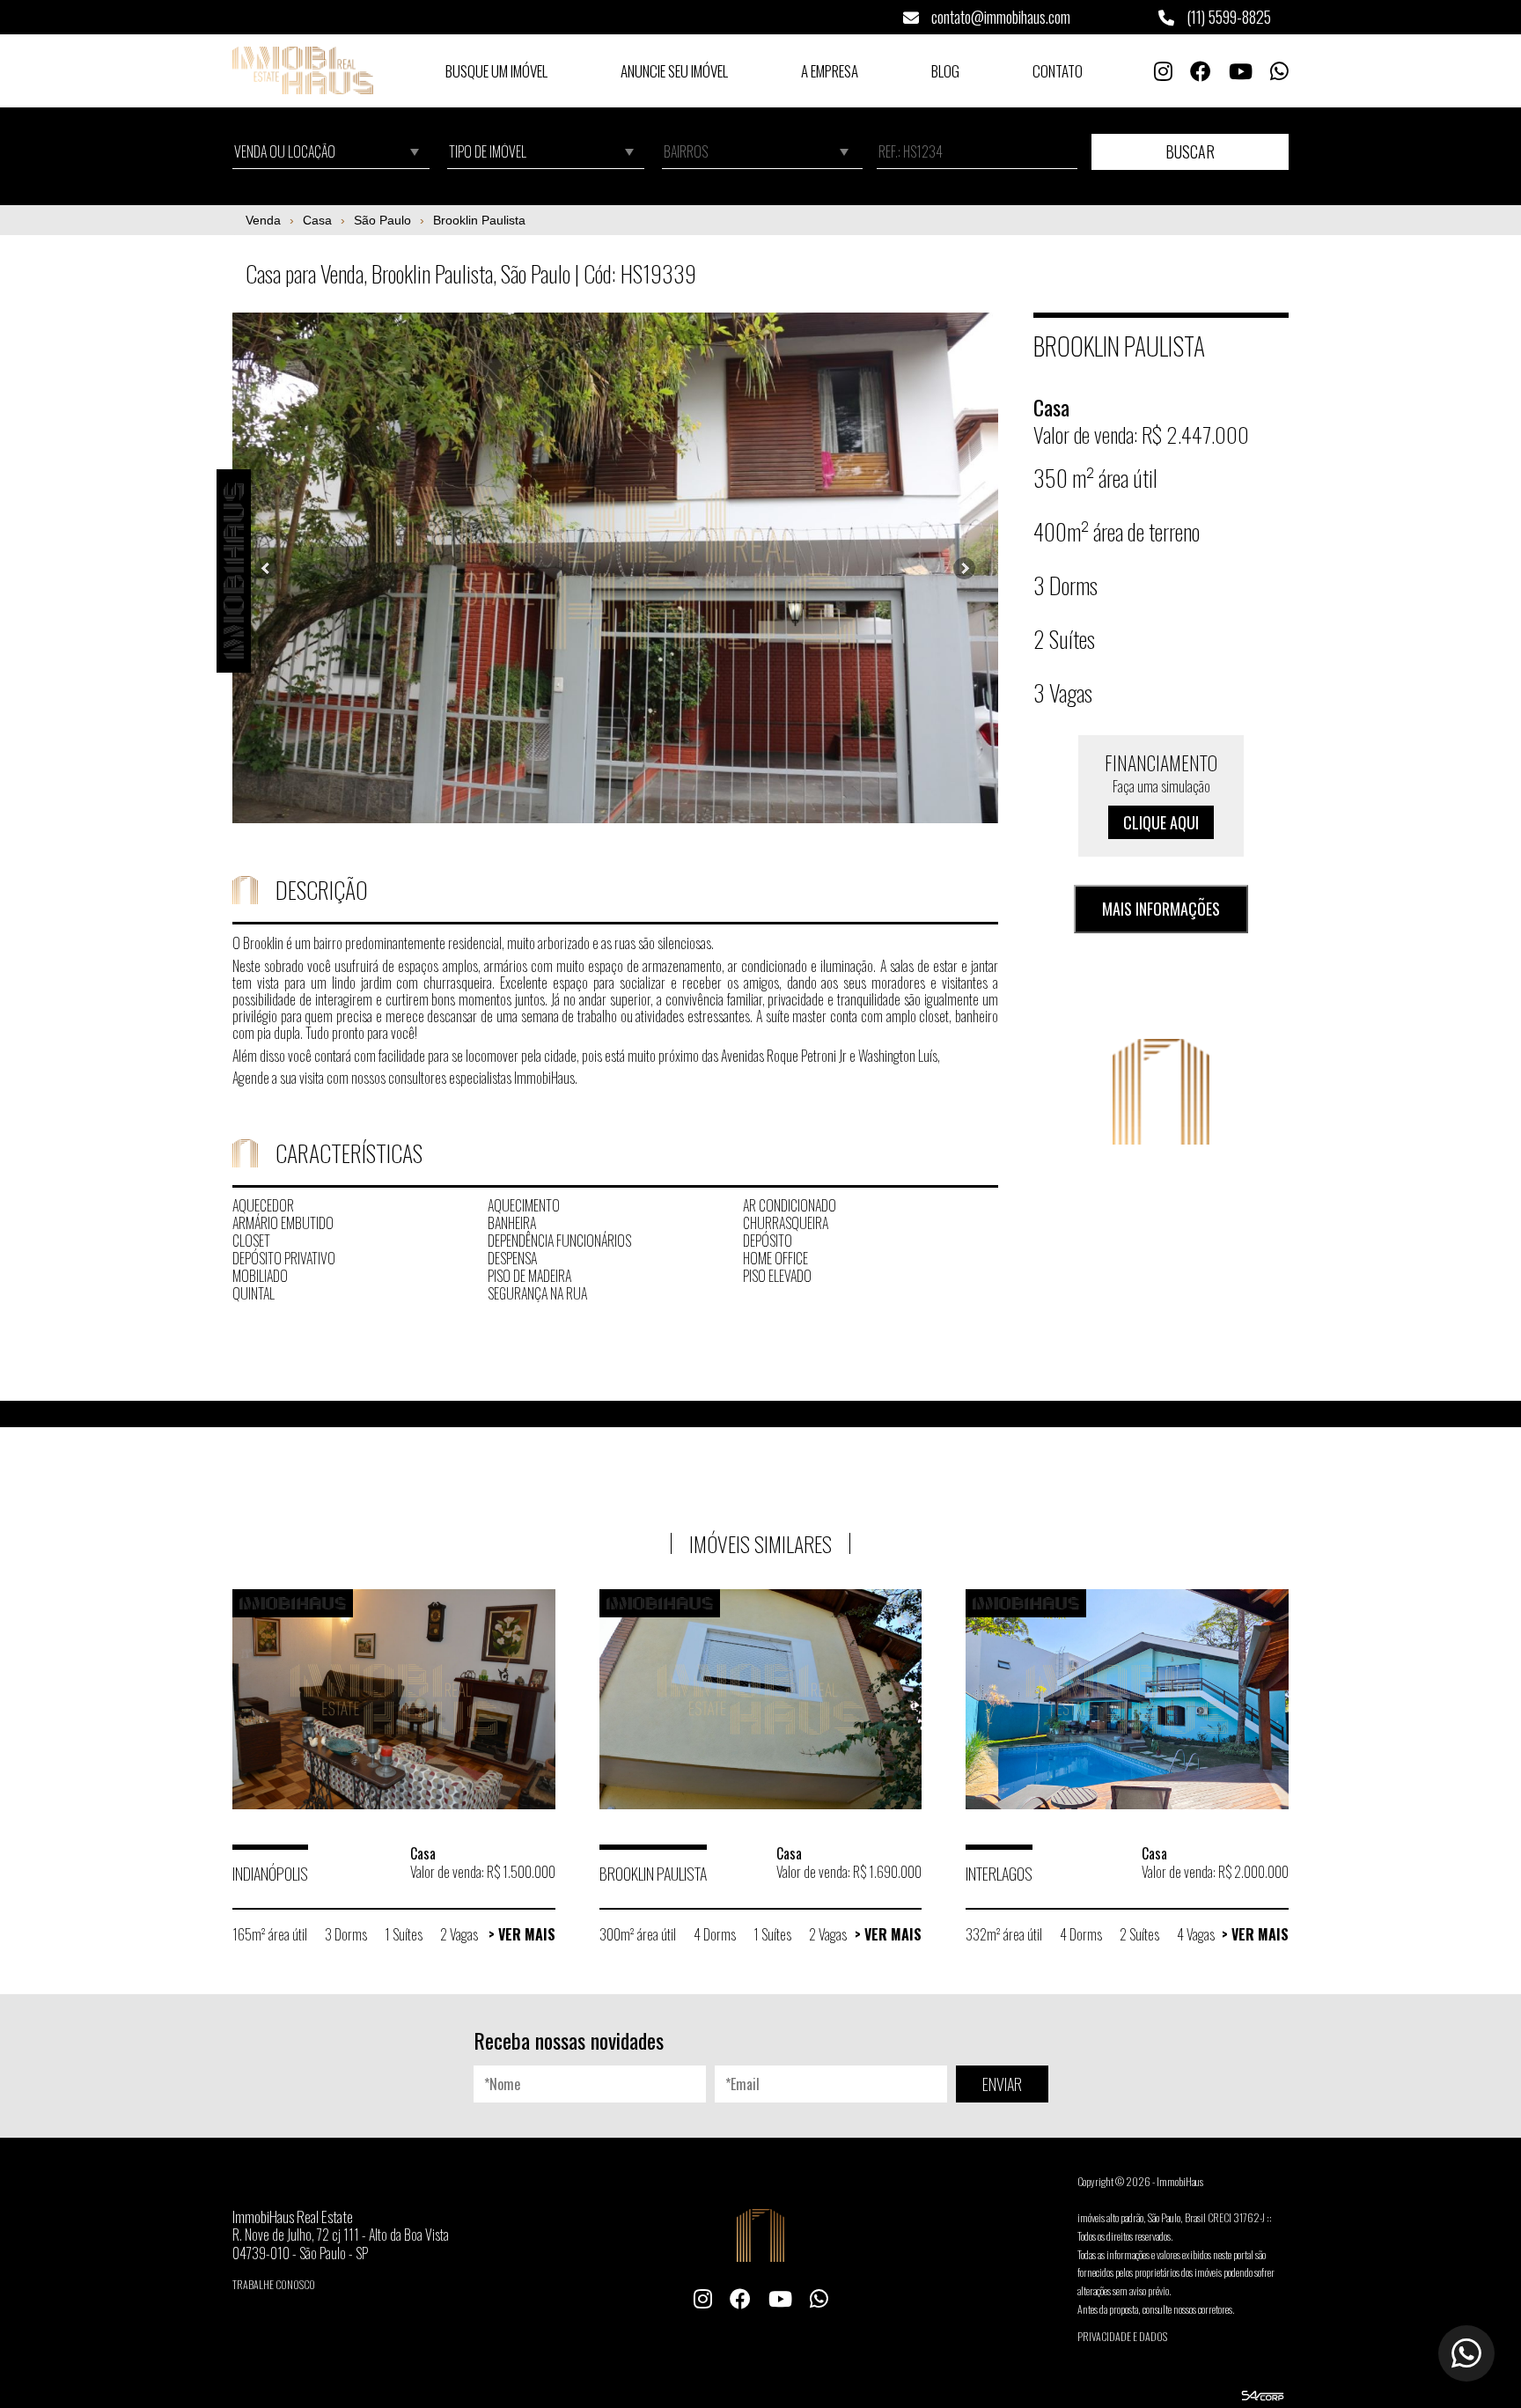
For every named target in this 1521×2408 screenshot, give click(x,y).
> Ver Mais (522, 1934)
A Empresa (830, 71)
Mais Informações (1161, 909)
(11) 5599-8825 (1227, 17)
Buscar (1190, 151)
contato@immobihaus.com (999, 17)
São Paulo (382, 220)
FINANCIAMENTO (1161, 791)
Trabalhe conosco (274, 2284)
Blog (945, 71)
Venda (263, 220)
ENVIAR (1002, 2084)
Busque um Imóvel (496, 71)
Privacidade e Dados (1122, 2336)
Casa (317, 220)
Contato (1058, 71)
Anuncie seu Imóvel (674, 71)
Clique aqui (1161, 822)
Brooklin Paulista (479, 220)
